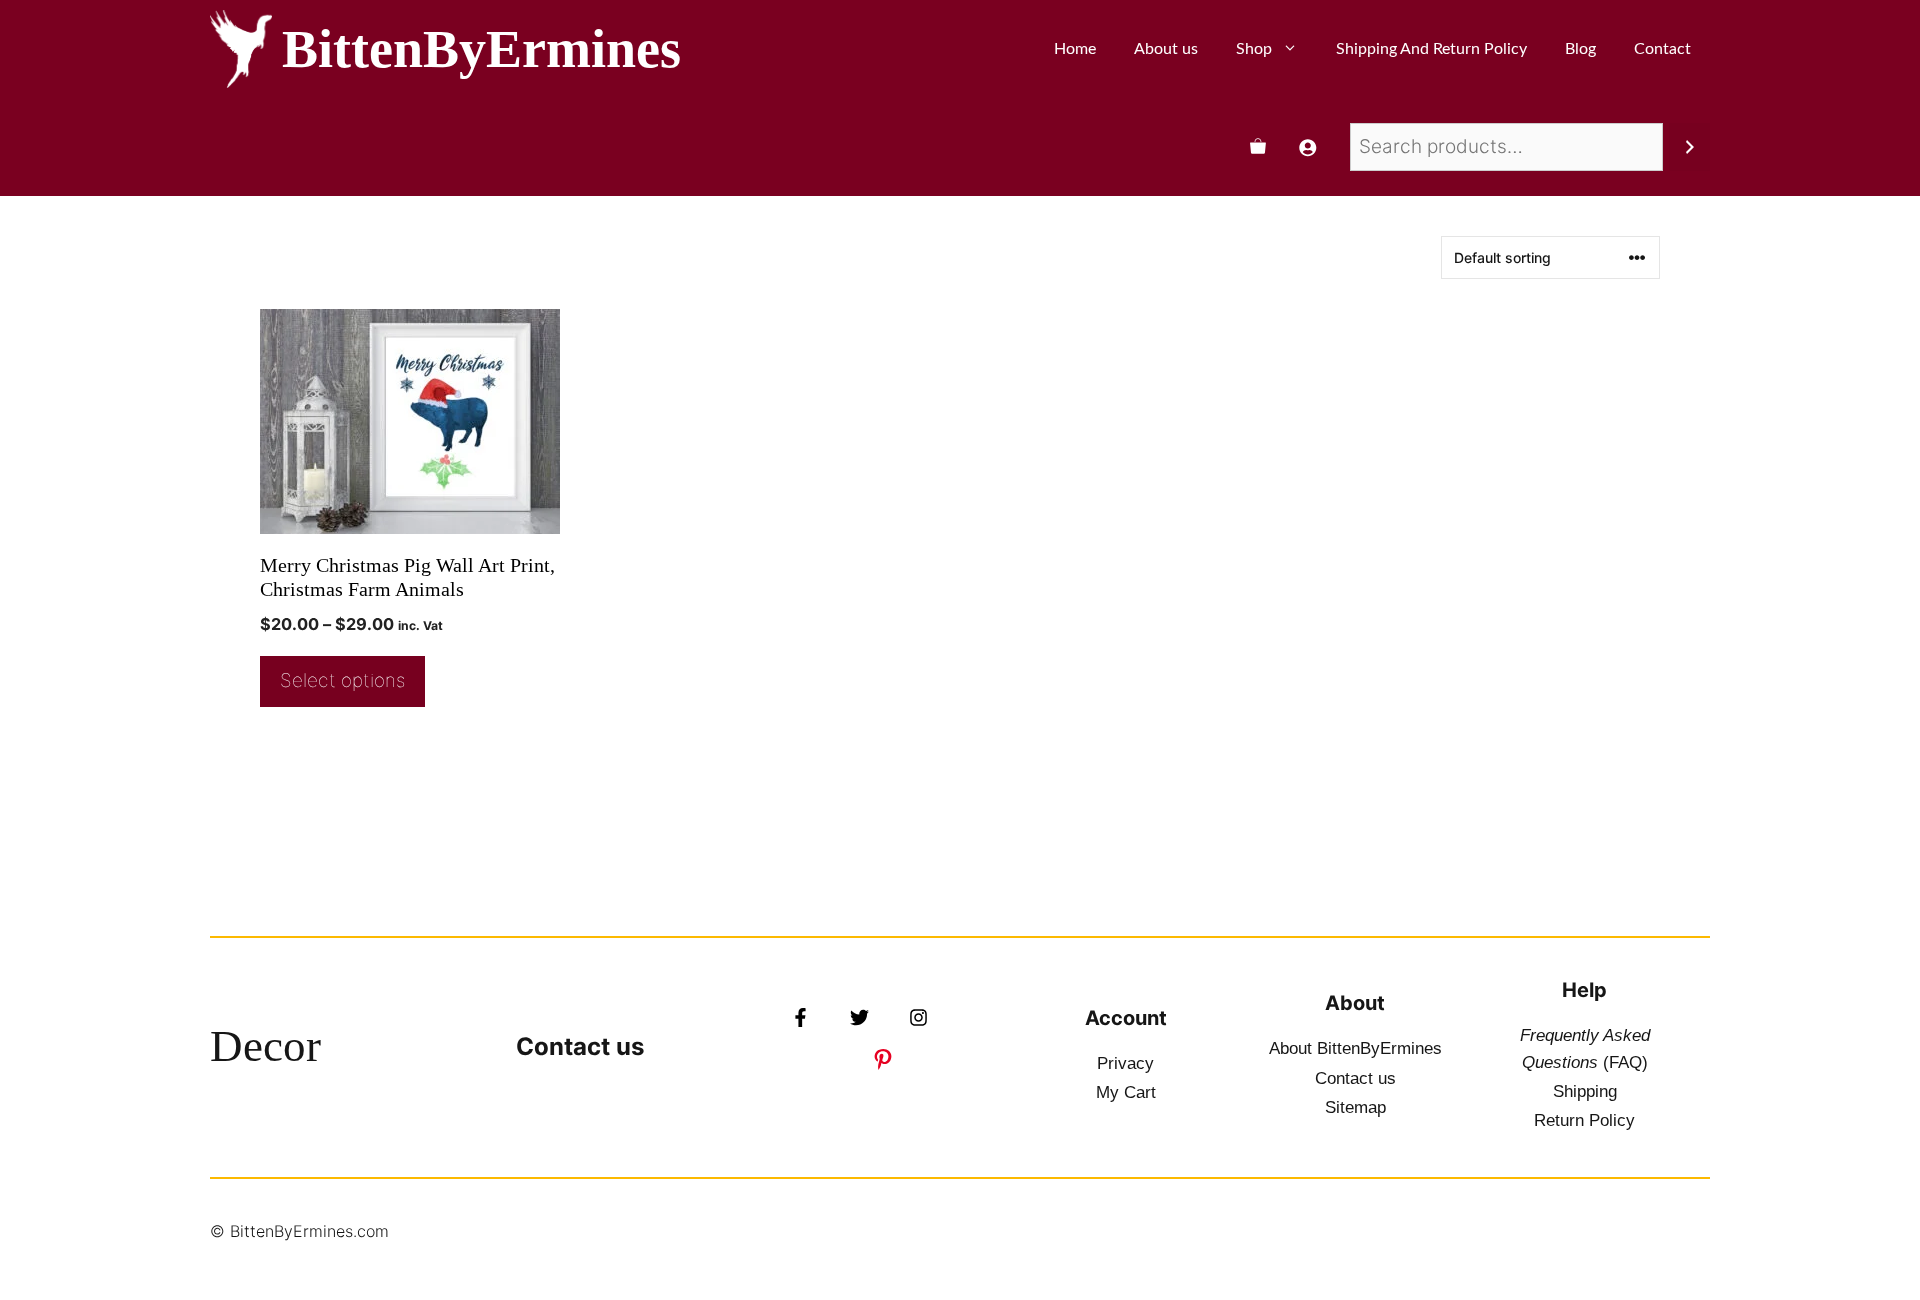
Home (1075, 49)
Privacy (1125, 1063)
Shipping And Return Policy (1431, 49)
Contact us (580, 1046)
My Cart (1126, 1092)
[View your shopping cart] (1258, 147)
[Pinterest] (883, 1059)
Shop (1254, 49)
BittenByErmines (481, 49)
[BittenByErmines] (241, 49)
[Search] (1689, 147)
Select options (342, 680)
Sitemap (1355, 1107)
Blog (1580, 49)
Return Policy (1584, 1120)
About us (1166, 49)
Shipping (1585, 1091)
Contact (1662, 49)
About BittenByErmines (1355, 1048)
